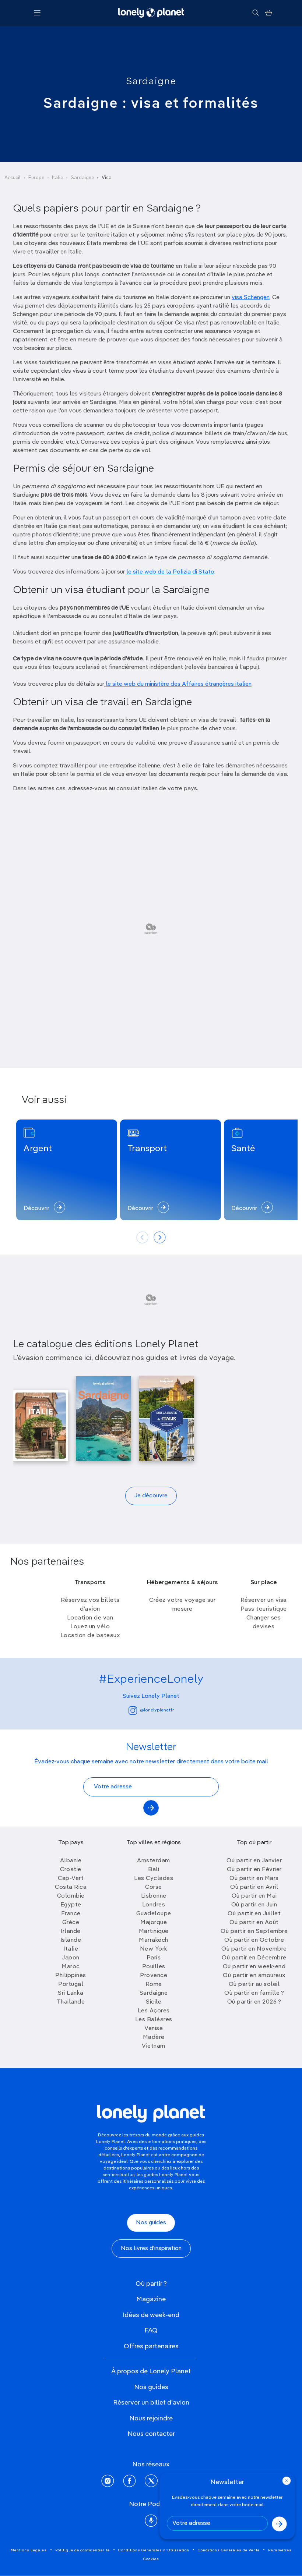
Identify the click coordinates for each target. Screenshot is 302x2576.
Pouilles (154, 1967)
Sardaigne (151, 82)
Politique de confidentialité (82, 2550)
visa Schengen (251, 298)
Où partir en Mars (254, 1878)
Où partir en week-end (254, 1967)
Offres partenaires (151, 2346)
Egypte (71, 1905)
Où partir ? (151, 2284)
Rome (154, 1984)
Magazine (151, 2299)
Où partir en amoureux (254, 1976)
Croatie (71, 1870)
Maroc (71, 1967)
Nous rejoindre (151, 2419)
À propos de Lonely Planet (151, 2371)
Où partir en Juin (254, 1905)
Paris (154, 1958)
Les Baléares (154, 2020)
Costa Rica (71, 1887)
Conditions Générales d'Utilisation (154, 2550)
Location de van (90, 1618)
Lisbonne (154, 1896)
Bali (154, 1870)
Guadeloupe (154, 1914)
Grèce (71, 1923)
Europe (36, 178)
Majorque (154, 1923)
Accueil (13, 178)
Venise (154, 2029)
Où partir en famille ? (254, 1993)
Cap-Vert (71, 1878)
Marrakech (154, 1940)
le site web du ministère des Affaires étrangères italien (178, 684)
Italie (57, 178)
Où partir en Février (254, 1870)
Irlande (71, 1931)
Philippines (71, 1976)
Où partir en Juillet (254, 1914)
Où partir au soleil (254, 1984)
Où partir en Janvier (254, 1861)
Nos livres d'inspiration (151, 2249)
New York (154, 1949)
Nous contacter (151, 2434)
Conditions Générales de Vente (229, 2550)
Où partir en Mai (254, 1896)
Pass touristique (264, 1609)
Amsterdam (154, 1861)
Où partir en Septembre (254, 1931)
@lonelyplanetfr (157, 1710)
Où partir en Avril (254, 1887)
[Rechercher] (255, 13)
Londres (154, 1905)
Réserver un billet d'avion (151, 2403)
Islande (71, 1940)
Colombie (71, 1896)
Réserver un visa (264, 1600)
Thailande (71, 2002)
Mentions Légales (29, 2550)
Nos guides (151, 2223)
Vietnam (154, 2046)
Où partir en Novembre (254, 1949)
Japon (71, 1958)
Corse (154, 1887)
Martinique (154, 1931)
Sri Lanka (71, 1993)
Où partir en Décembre (254, 1958)
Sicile (154, 2002)
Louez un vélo (90, 1627)
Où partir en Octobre (254, 1940)
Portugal (71, 1984)
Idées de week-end (151, 2315)
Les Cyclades (154, 1878)
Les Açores (154, 2011)
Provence (154, 1976)
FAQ (151, 2331)
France (71, 1914)
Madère (154, 2037)
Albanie (71, 1861)
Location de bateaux (90, 1636)
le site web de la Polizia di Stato (170, 572)
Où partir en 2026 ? (254, 2002)
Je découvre (151, 1496)
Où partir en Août (254, 1923)
